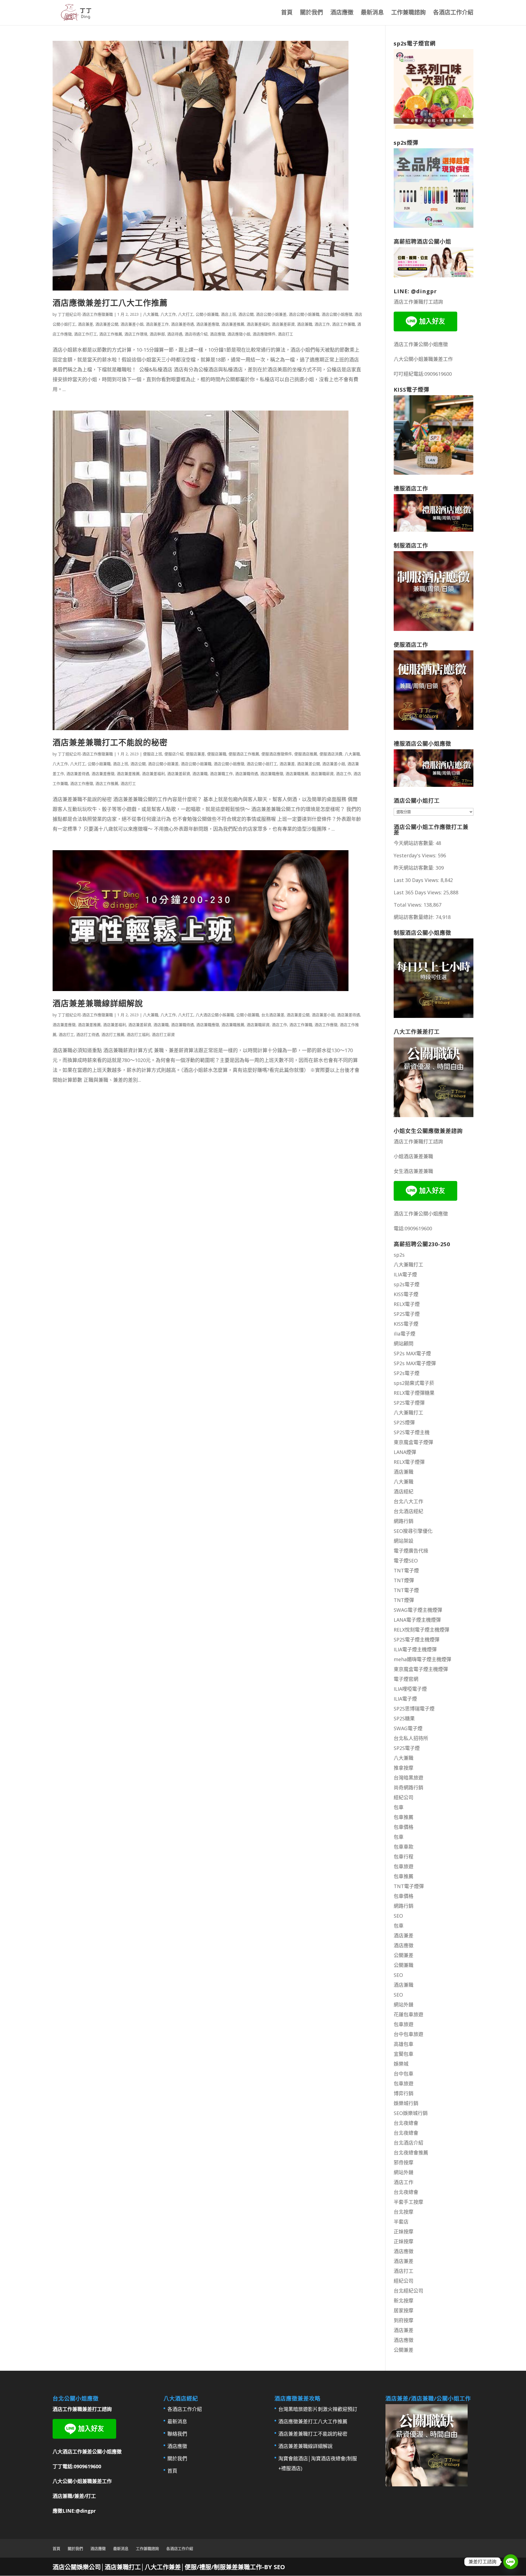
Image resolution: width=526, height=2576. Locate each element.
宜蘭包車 (404, 2054)
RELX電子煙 (407, 1304)
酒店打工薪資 (163, 1034)
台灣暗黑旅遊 (408, 1778)
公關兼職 (404, 1965)
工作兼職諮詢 (408, 13)
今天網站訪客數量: (415, 843)
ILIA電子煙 (405, 1274)
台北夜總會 (406, 2123)
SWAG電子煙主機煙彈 (418, 1610)
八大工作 (168, 314)
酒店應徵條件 (264, 334)
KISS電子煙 (406, 1294)
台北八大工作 (408, 1501)
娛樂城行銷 (406, 2103)
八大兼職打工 (408, 1265)
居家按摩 (404, 2310)
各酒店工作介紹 (453, 13)
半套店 (401, 2222)
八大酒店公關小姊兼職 (215, 1015)
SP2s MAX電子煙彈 (415, 1363)
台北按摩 (404, 2212)
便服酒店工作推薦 (244, 754)
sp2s (399, 1255)
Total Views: (409, 905)
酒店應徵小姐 (239, 334)
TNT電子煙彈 (409, 1886)
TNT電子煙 (406, 1570)
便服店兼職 (217, 754)
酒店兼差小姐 (132, 324)
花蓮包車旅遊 (408, 2014)
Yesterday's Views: (416, 855)
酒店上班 (228, 314)
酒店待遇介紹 (196, 334)
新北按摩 (404, 2301)
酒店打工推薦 (113, 1034)
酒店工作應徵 (82, 783)
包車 (399, 1807)
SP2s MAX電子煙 (412, 1353)
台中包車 (404, 2074)
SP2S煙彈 (404, 1422)
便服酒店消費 (331, 754)
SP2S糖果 (404, 1718)
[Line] (511, 2562)
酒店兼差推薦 (233, 324)
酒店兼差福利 (258, 324)
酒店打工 (285, 334)
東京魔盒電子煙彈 (413, 1442)
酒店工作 (322, 324)
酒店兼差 (85, 324)
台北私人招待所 (411, 1738)
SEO (398, 1916)
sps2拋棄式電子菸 (414, 1383)
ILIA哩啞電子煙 (410, 1689)
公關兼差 (404, 1955)
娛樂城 (401, 2064)
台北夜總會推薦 (411, 2153)
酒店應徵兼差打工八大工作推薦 (110, 303)
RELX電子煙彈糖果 (414, 1393)
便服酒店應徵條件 (277, 754)
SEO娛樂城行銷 (411, 2113)
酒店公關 (246, 314)
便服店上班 (153, 754)
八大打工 (186, 314)
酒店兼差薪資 (283, 324)
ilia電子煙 (404, 1334)
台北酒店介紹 (408, 2143)
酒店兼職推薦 (297, 774)
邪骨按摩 (404, 2162)
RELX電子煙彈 (409, 1462)
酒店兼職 (305, 324)
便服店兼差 (195, 754)
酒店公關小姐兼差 (271, 314)
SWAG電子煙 (408, 1728)
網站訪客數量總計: (415, 917)
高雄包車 (404, 2044)
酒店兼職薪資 (322, 774)
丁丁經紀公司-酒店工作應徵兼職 (85, 314)
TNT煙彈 (404, 1580)
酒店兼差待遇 (182, 324)
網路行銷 (404, 1521)
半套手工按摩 (408, 2202)
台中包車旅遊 (408, 2034)
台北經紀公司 (408, 2291)
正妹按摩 (404, 2231)
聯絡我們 (177, 2434)
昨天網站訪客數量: (415, 868)
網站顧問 (404, 1343)
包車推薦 (404, 1817)
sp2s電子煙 (407, 1284)
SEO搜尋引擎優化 (413, 1531)
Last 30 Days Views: (417, 880)
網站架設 (404, 1541)
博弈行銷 (404, 2093)
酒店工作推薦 (111, 334)
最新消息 (372, 13)
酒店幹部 (157, 334)
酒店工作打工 (85, 334)
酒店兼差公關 (107, 324)
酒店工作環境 (136, 334)
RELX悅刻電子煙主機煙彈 (421, 1630)
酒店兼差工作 (157, 324)
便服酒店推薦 (306, 754)
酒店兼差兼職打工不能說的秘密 (110, 742)
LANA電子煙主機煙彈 (417, 1620)
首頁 (287, 13)
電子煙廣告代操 (411, 1551)
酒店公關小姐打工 (262, 764)
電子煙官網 (406, 1679)
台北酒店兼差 (273, 1015)
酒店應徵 (342, 13)
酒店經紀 (404, 1491)
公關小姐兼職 (207, 314)
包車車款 (404, 1847)
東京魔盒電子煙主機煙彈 (421, 1669)
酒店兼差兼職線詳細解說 (98, 1003)
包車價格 (404, 1827)
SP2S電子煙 (407, 1314)
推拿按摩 (404, 1768)
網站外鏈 (404, 2005)
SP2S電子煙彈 (409, 1403)
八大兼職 (151, 314)
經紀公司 (404, 1797)
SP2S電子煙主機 (412, 1432)
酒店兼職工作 (221, 774)
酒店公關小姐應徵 (337, 314)
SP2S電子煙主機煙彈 (417, 1639)
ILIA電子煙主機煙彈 (415, 1649)
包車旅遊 (404, 1866)
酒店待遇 (175, 334)
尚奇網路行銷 (408, 1787)
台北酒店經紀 (408, 1511)
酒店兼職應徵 (272, 774)
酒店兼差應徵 (208, 324)
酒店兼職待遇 (247, 774)
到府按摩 (404, 2320)
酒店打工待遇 (88, 1034)
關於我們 (311, 13)
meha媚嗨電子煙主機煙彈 (422, 1659)
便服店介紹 (174, 754)
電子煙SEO (406, 1561)
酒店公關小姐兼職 (304, 314)
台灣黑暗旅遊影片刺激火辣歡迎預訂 (318, 2409)
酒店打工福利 (138, 1034)
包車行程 (404, 1857)
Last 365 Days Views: (418, 892)
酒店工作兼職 (344, 324)
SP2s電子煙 (407, 1373)
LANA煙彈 (405, 1452)
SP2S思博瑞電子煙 (414, 1709)
